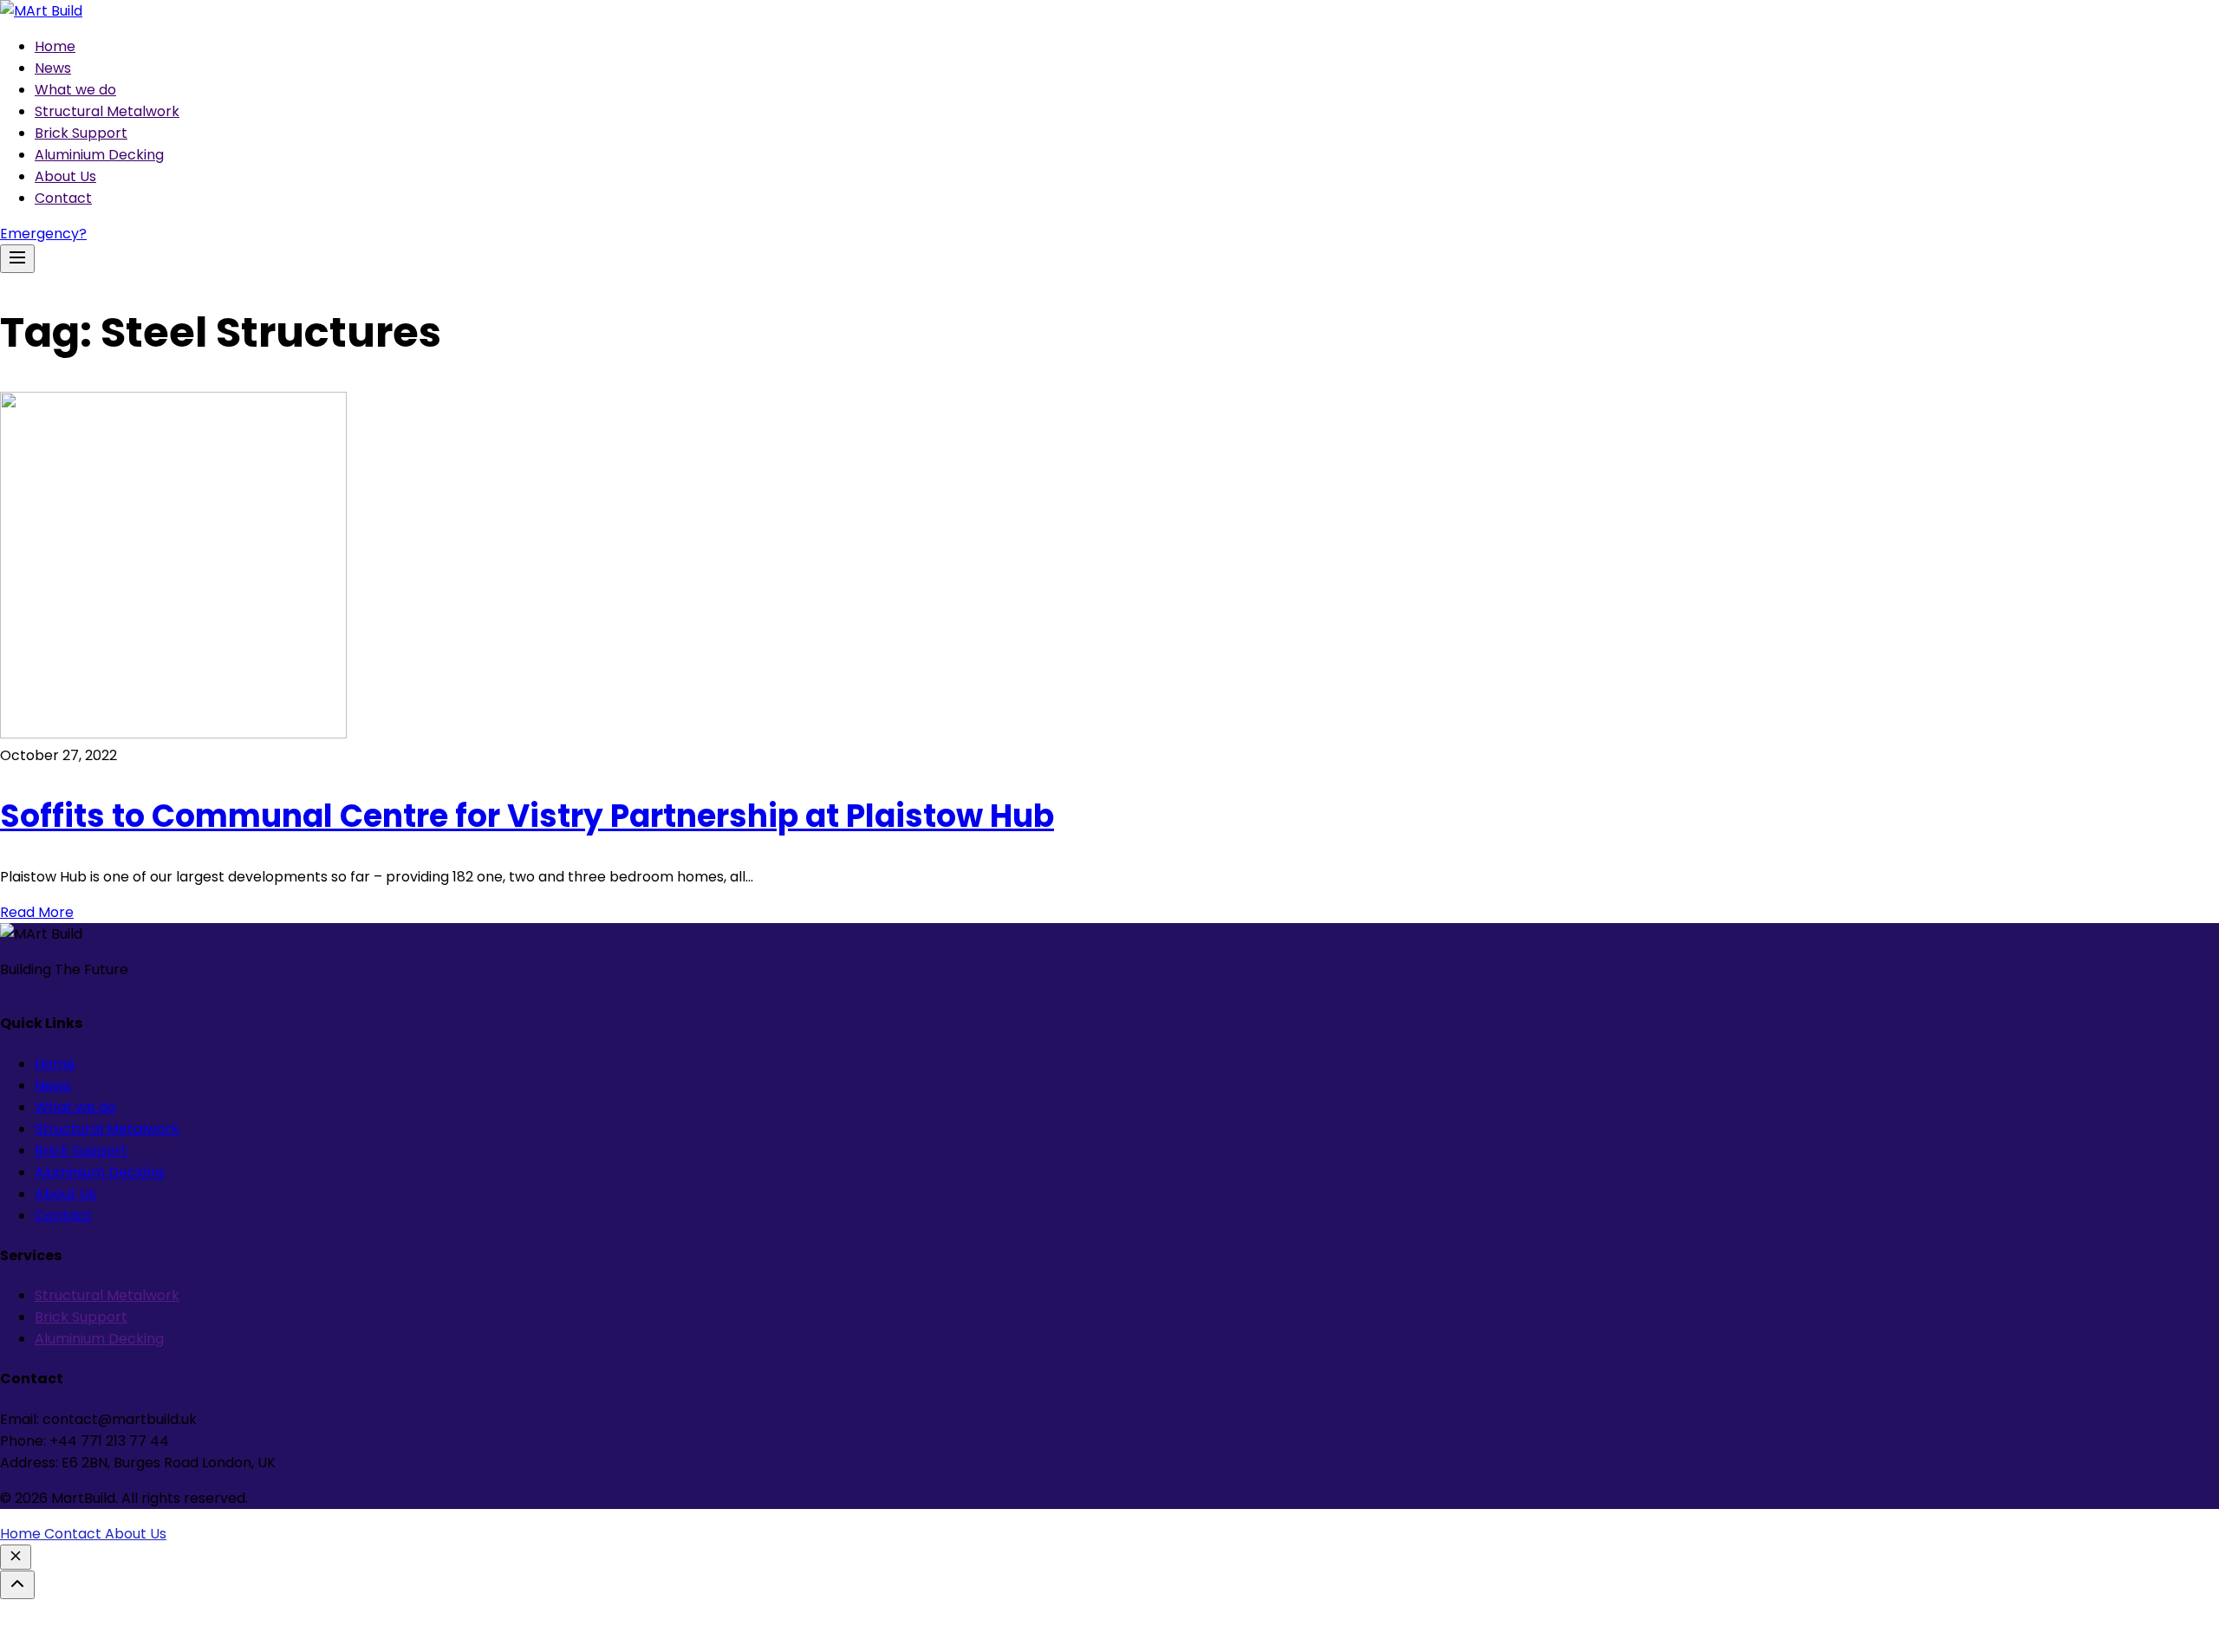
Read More (37, 912)
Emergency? (43, 234)
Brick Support (81, 133)
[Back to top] (17, 1585)
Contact (63, 198)
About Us (65, 176)
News (53, 68)
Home (55, 46)
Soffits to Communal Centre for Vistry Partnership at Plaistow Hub (527, 816)
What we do (75, 90)
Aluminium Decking (99, 155)
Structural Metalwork (107, 111)
